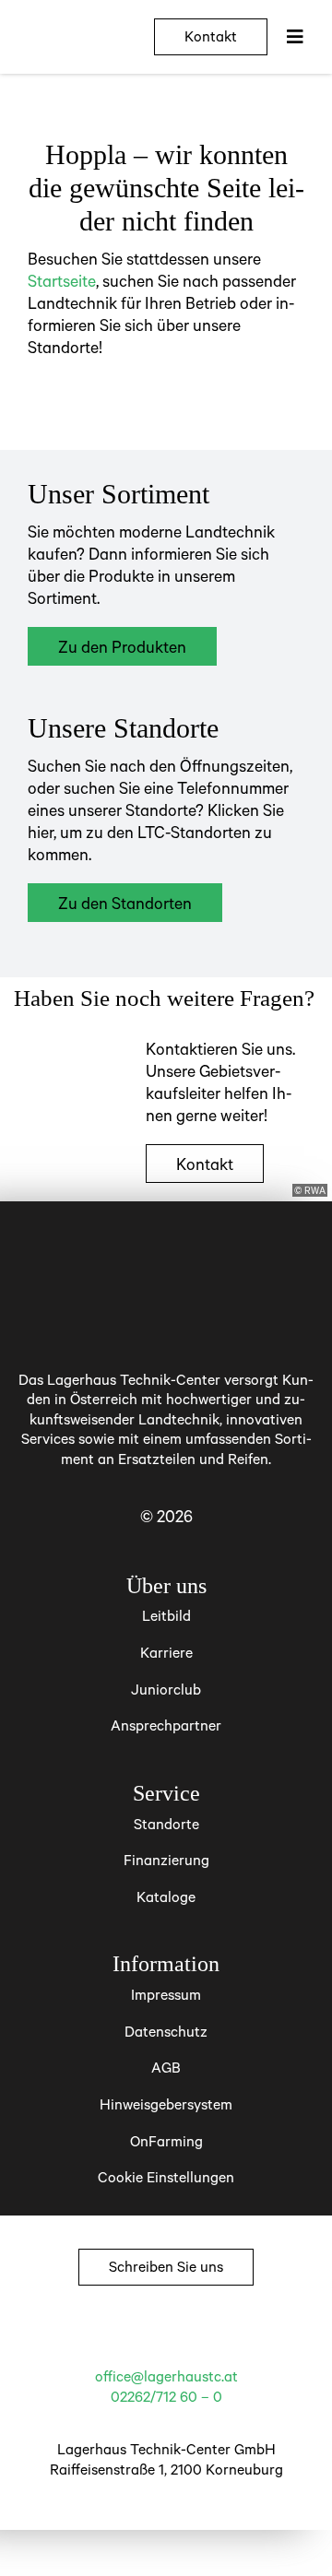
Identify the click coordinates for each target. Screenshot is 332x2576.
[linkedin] (216, 2332)
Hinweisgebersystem (166, 2104)
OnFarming (166, 2141)
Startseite (62, 280)
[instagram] (149, 2332)
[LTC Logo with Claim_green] (81, 32)
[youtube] (183, 2332)
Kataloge (166, 1897)
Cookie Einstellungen (166, 2177)
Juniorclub (166, 1689)
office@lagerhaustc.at (166, 2376)
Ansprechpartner (166, 1725)
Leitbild (166, 1615)
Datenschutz (166, 2031)
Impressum (166, 1994)
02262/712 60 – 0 (166, 2396)
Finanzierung (166, 1860)
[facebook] (116, 2332)
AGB (166, 2067)
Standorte (166, 1824)
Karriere (166, 1652)
